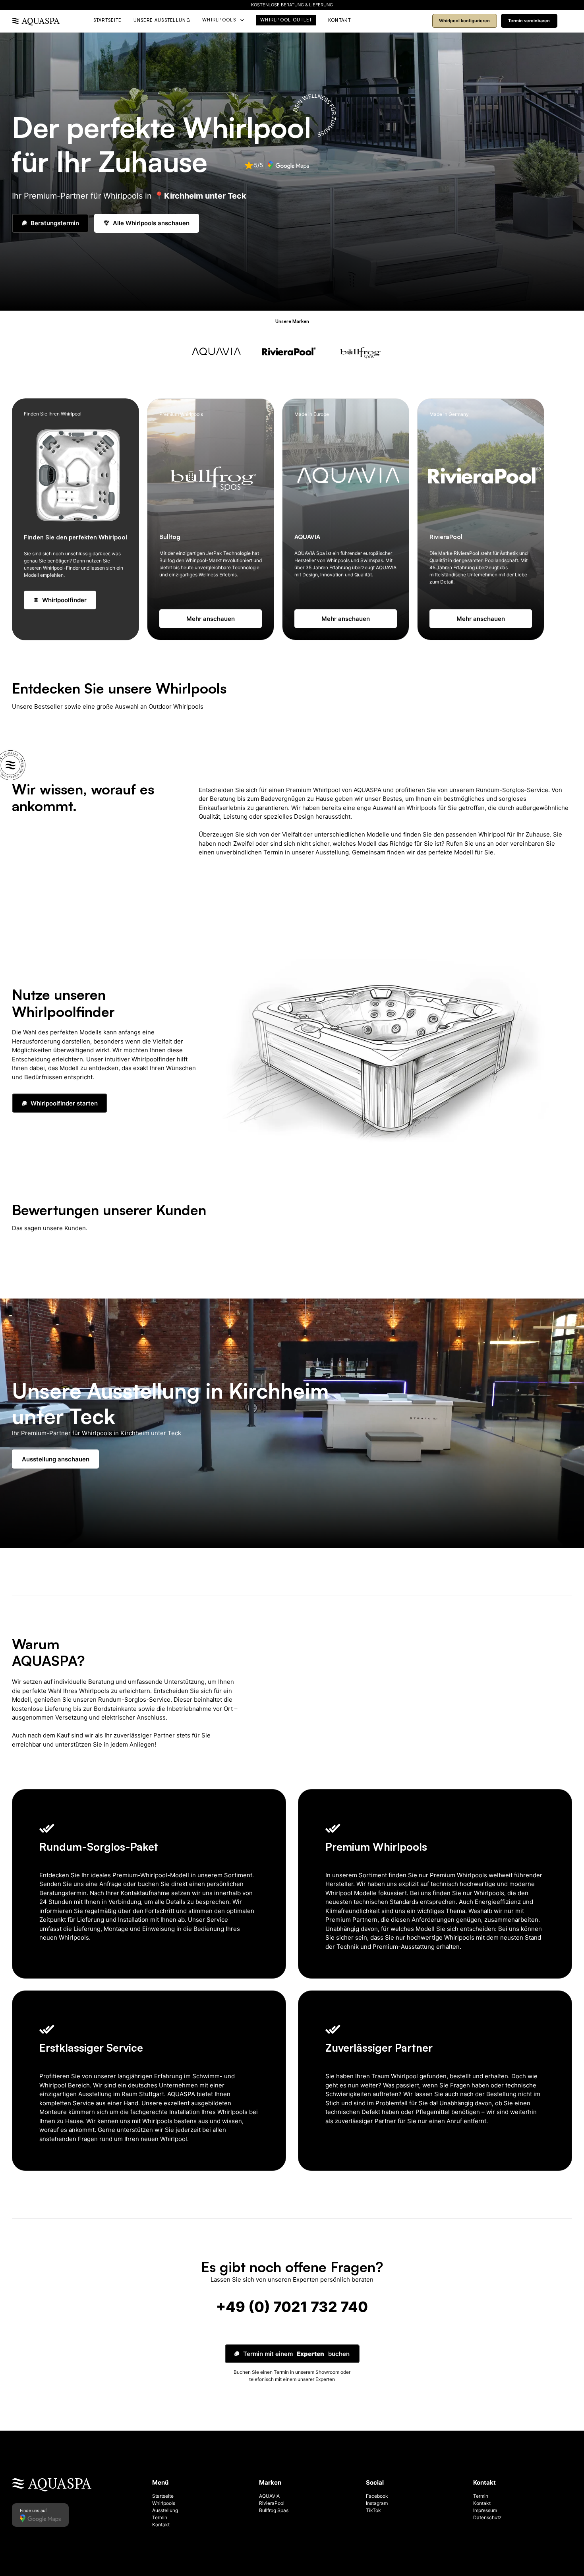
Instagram (377, 2503)
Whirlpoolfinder (64, 600)
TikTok (373, 2510)
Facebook (377, 2496)
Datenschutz (487, 2517)
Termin (160, 2517)
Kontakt (339, 20)
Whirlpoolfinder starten (64, 1103)
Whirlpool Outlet (286, 20)
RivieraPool (272, 2503)
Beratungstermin (55, 223)
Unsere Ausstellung (162, 20)
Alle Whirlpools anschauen (151, 223)
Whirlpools (219, 20)
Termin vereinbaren (529, 21)
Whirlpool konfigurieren (464, 21)
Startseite (107, 20)
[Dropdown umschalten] (242, 20)
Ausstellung (165, 2510)
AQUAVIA (269, 2496)
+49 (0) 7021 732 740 (292, 2307)
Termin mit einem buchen (296, 2354)
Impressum (485, 2510)
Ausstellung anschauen (56, 1459)
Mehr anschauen (211, 619)
